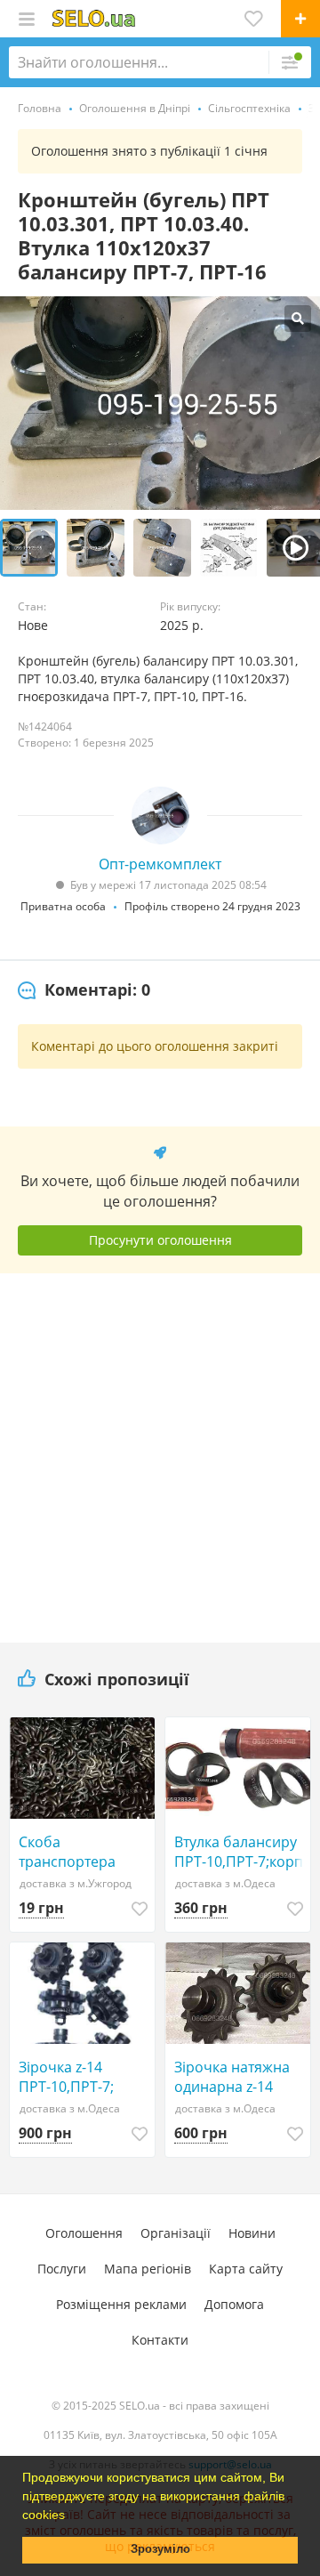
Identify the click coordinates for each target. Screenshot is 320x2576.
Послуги (62, 2269)
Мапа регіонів (148, 2269)
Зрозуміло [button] (160, 2549)
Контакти (160, 2340)
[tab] (84, 990)
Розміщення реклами (121, 2304)
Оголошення (84, 2233)
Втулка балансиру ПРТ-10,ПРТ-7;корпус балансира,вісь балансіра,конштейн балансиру (242, 1852)
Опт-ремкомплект (160, 864)
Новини (252, 2233)
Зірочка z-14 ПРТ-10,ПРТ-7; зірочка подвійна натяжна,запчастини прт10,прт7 (87, 2077)
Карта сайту (246, 2269)
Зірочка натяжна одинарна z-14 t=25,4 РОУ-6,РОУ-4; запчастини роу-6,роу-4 (241, 2077)
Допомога (234, 2304)
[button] (71, 2516)
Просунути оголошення (160, 1240)
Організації (176, 2233)
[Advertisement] (160, 1451)
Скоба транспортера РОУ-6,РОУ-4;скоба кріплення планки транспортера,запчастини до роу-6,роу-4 (87, 1852)
